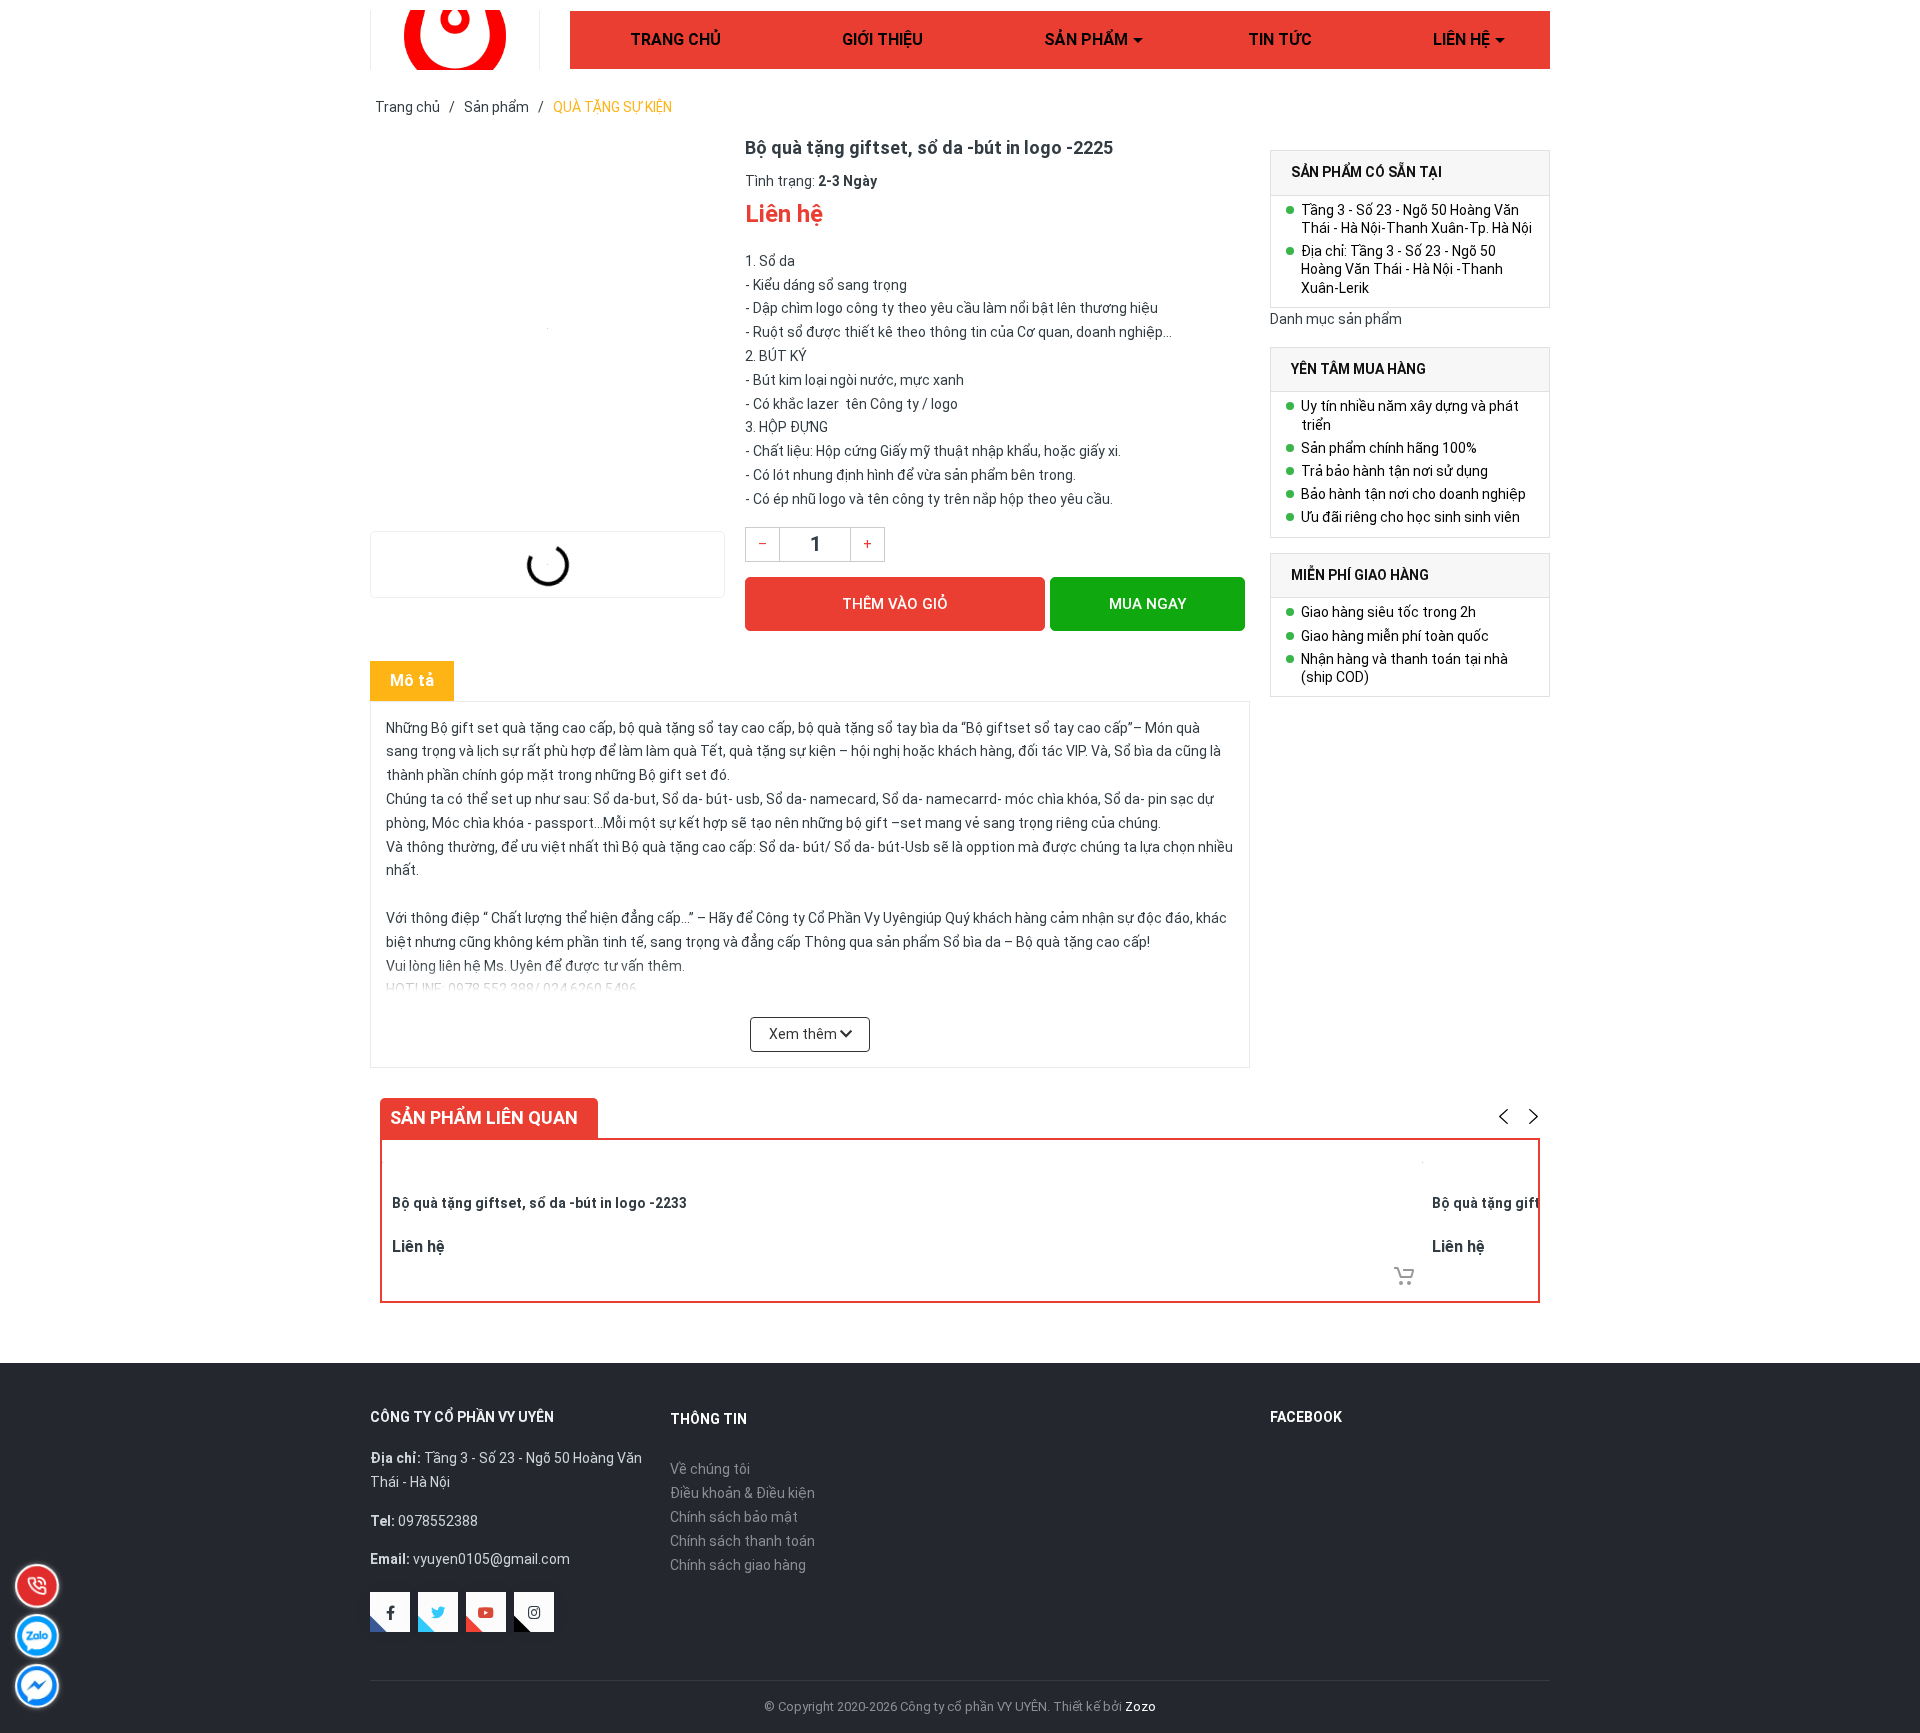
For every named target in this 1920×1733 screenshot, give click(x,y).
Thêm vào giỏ (895, 604)
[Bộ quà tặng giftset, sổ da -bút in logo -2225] (547, 328)
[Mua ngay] (1404, 1276)
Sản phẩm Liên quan (484, 1117)
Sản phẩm (1086, 39)
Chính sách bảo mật (734, 1517)
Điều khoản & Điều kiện (742, 1493)
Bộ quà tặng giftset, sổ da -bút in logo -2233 (539, 1203)
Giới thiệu (882, 39)
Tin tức (1280, 39)
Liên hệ (1461, 39)
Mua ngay (1147, 604)
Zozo (1140, 1706)
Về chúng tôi (710, 1469)
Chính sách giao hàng (738, 1565)
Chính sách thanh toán (742, 1541)
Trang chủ (675, 39)
